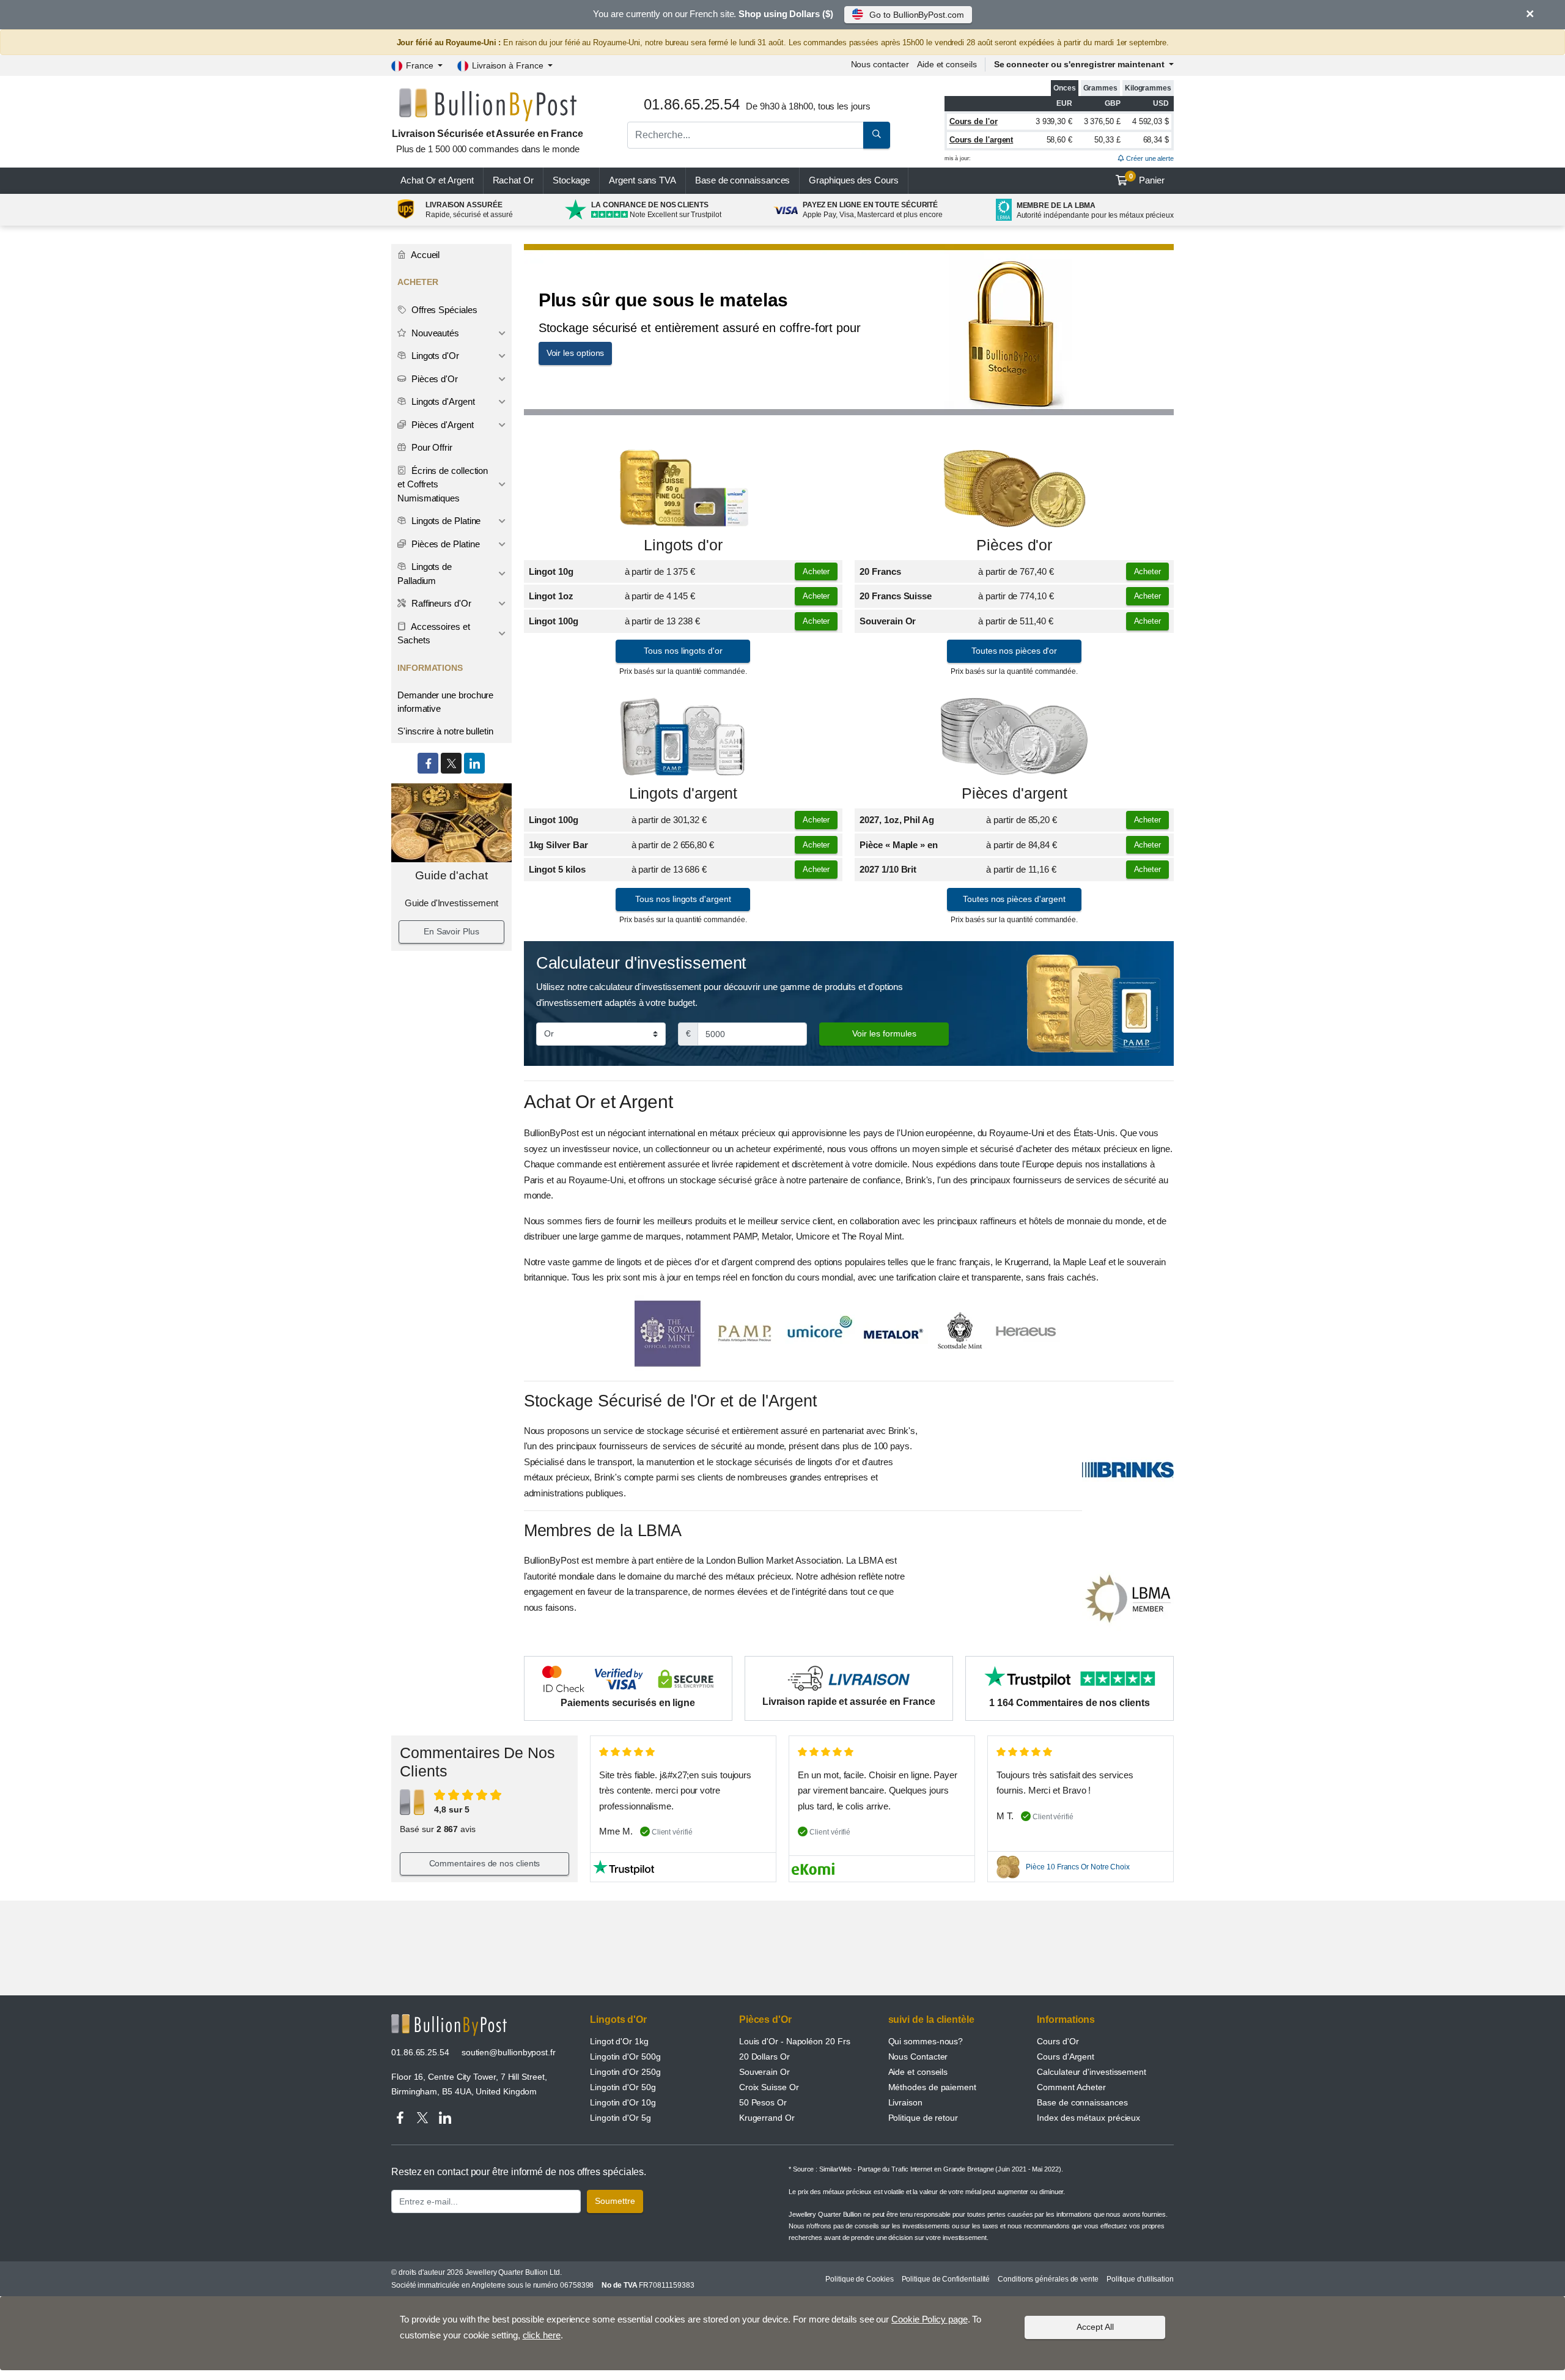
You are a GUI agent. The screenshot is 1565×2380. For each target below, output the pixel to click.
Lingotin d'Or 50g (623, 2087)
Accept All (1095, 2327)
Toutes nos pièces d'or (1014, 651)
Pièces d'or (1014, 545)
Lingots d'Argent (442, 401)
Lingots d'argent (683, 793)
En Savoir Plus (451, 931)
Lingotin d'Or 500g (625, 2057)
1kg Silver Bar (558, 845)
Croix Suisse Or (769, 2087)
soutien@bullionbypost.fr (509, 2052)
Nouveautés (434, 333)
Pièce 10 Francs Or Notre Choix (1078, 1867)
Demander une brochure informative (445, 702)
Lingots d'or (683, 545)
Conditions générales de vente (1048, 2279)
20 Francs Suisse (896, 596)
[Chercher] (877, 135)
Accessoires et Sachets (434, 634)
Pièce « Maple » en (899, 845)
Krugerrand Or (767, 2118)
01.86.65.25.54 (420, 2052)
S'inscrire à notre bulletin (445, 731)
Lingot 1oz (551, 596)
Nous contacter (880, 64)
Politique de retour (923, 2118)
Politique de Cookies (859, 2279)
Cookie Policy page (930, 2319)
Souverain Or (888, 621)
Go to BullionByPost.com (916, 15)
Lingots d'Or (434, 356)
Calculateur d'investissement (1092, 2072)
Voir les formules (884, 1033)
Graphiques (853, 180)
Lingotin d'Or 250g (625, 2072)
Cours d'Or (1058, 2041)
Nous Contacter (918, 2057)
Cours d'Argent (1066, 2057)
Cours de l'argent (981, 140)
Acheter (816, 571)
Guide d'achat (451, 875)
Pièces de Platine (444, 544)
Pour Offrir (431, 447)
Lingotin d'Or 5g (620, 2118)
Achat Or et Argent (437, 180)
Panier (1147, 179)
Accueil (424, 255)
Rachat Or (513, 180)
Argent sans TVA (643, 180)
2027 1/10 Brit (888, 869)
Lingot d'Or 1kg (619, 2041)
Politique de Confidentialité (946, 2279)
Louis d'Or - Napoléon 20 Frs (795, 2041)
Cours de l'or (974, 121)
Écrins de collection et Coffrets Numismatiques (443, 484)
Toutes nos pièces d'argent (1014, 899)
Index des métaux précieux (1088, 2118)
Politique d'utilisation (1140, 2279)
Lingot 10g (551, 571)
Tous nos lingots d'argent (683, 899)
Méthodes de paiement (932, 2087)
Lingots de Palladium (425, 574)
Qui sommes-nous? (926, 2041)
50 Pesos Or (763, 2102)
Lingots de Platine (445, 521)
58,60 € (1059, 140)
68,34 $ (1156, 140)
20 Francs (880, 571)
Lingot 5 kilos (557, 869)
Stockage (571, 180)
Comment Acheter (1071, 2087)
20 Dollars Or (764, 2057)
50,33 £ (1107, 140)
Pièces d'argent (1014, 793)
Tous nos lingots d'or (683, 651)
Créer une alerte (1149, 158)
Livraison (905, 2102)
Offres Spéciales (443, 310)
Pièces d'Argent (441, 425)
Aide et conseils (947, 64)
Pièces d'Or (433, 379)
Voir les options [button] (576, 353)
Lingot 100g (554, 621)
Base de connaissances (742, 180)
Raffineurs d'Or (440, 603)
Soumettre (615, 2201)
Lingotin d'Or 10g (623, 2102)
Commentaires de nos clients (485, 1863)
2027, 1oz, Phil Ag (897, 820)
